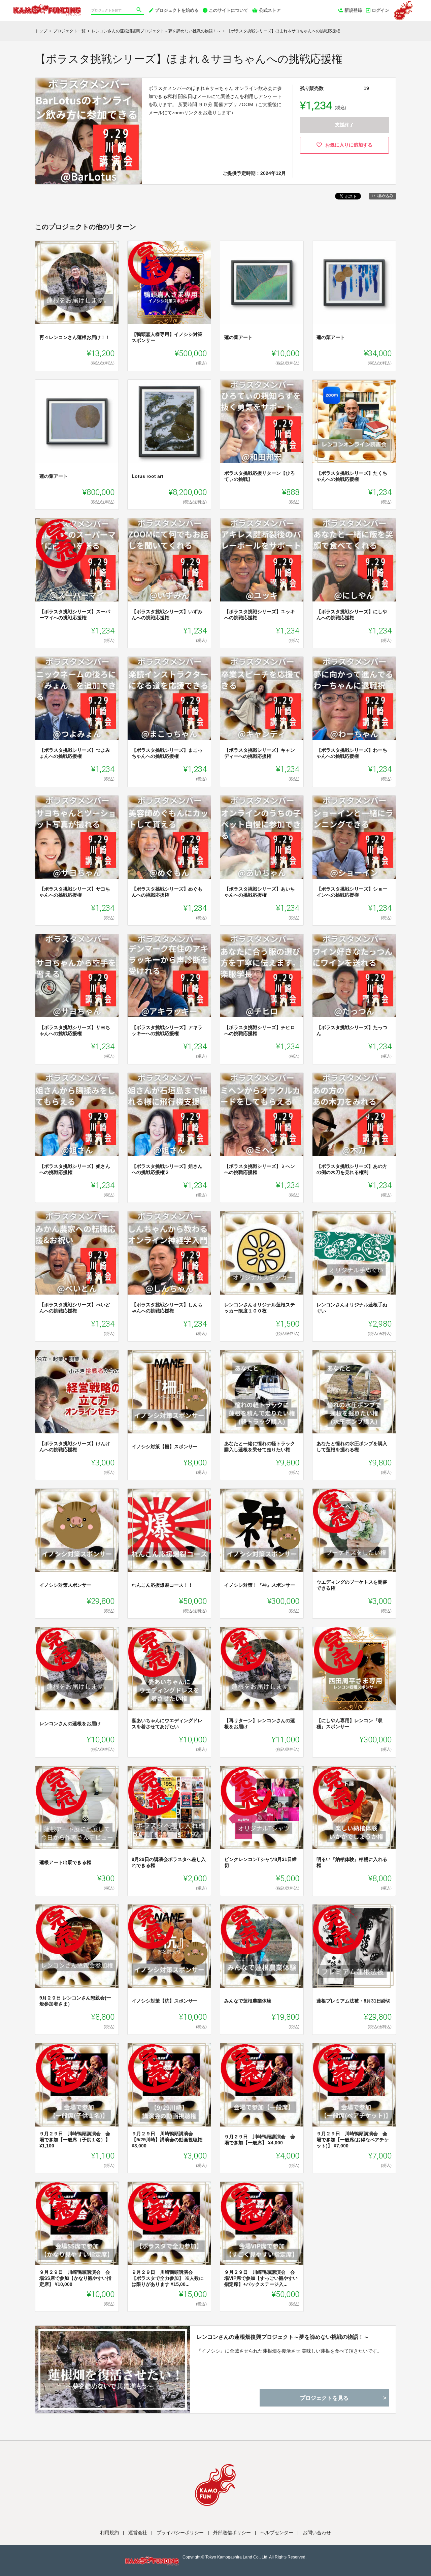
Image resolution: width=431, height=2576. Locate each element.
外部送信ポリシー (232, 2533)
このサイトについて (228, 10)
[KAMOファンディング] (47, 7)
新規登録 (353, 10)
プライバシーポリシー (180, 2533)
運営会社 (138, 2533)
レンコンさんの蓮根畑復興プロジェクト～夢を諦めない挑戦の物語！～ (283, 2337)
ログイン (380, 10)
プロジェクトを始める (177, 10)
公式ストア (270, 10)
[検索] (140, 10)
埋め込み (385, 196)
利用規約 (109, 2533)
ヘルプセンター (277, 2533)
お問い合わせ (317, 2533)
